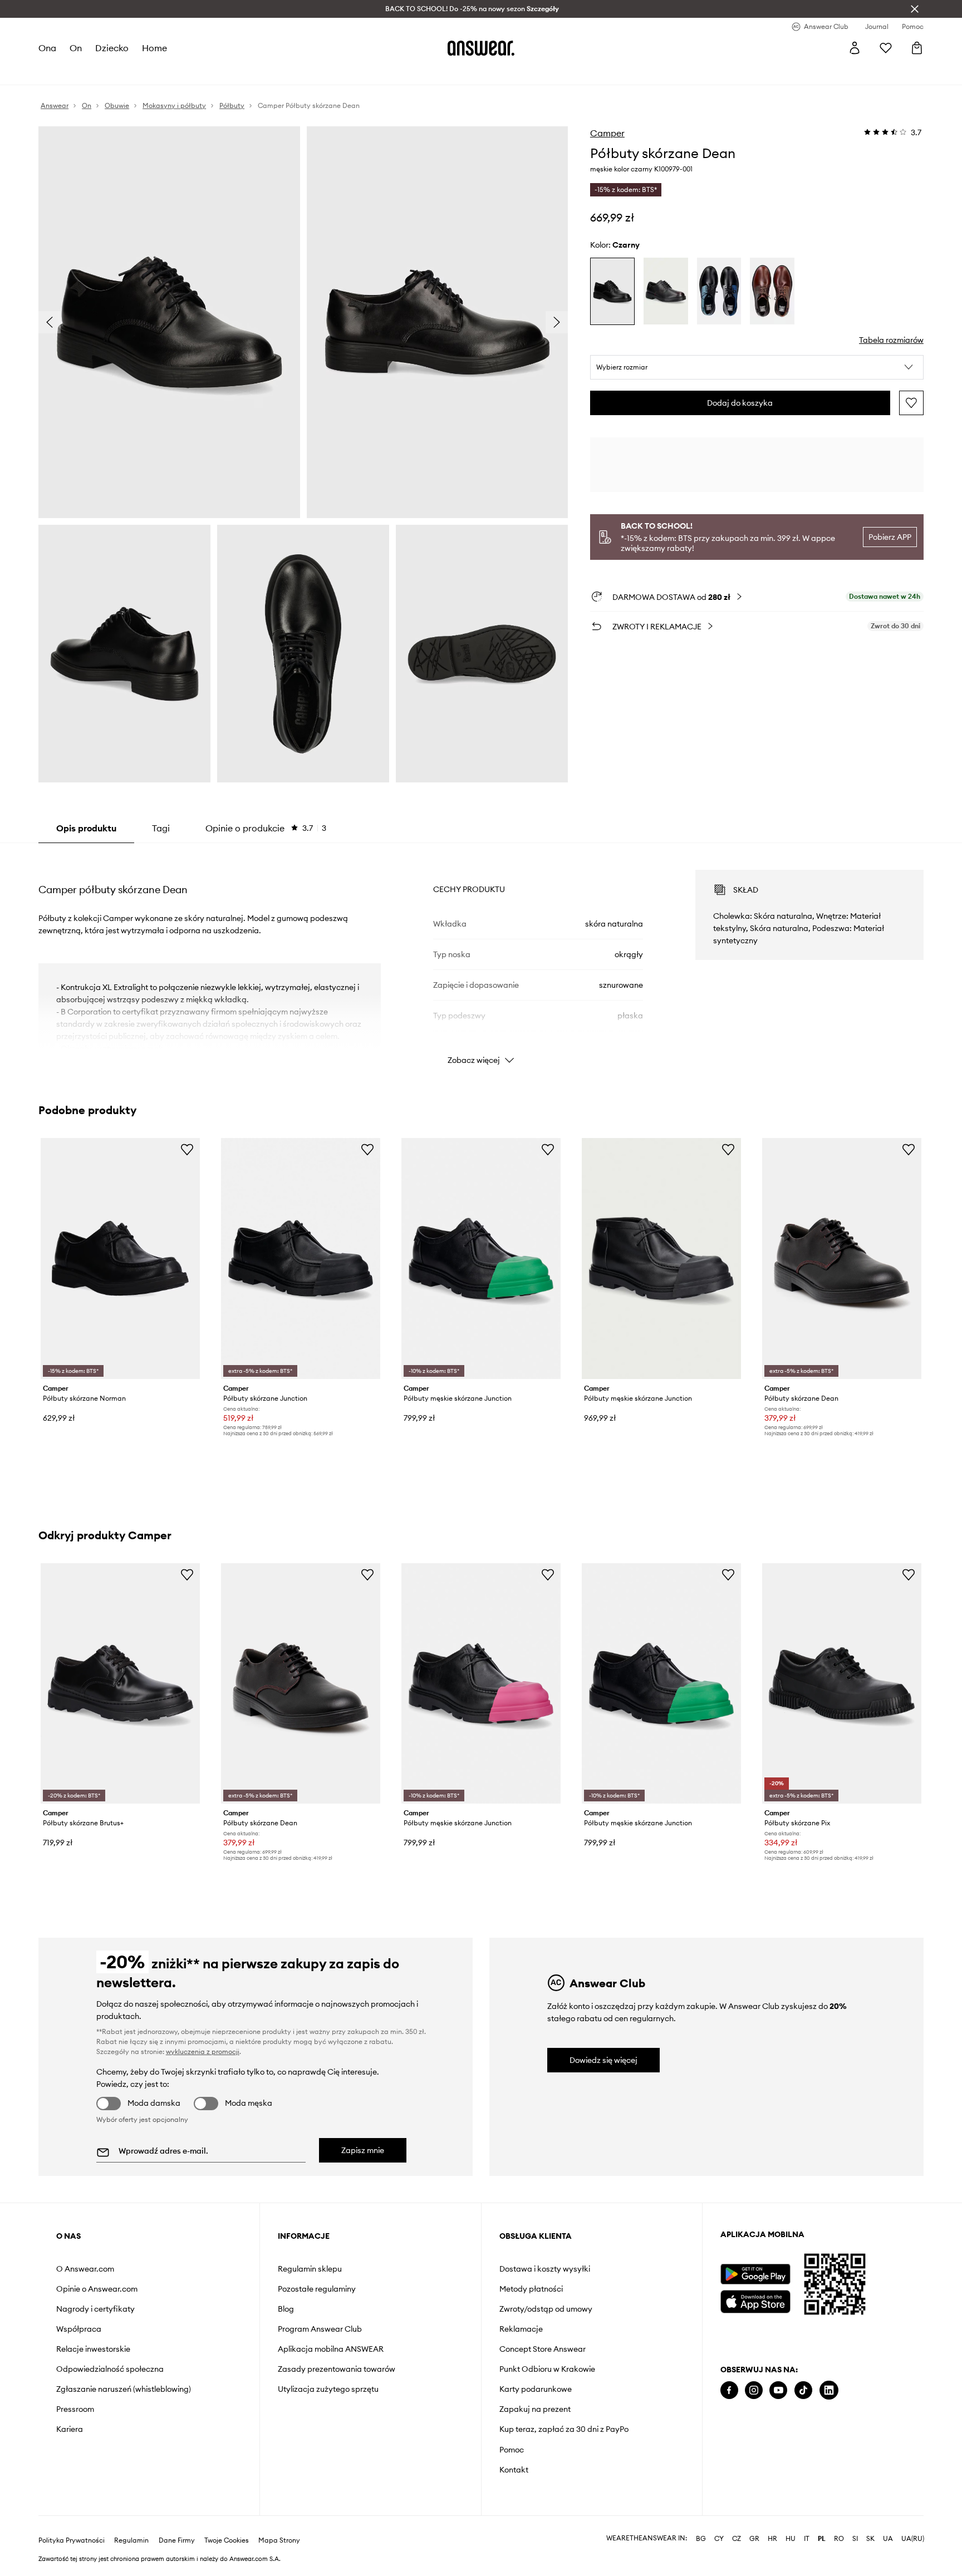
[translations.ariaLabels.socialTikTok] (803, 2390)
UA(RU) (913, 2539)
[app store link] (755, 2300)
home (154, 48)
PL (822, 2539)
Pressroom (75, 2409)
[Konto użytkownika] (855, 48)
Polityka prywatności (72, 2540)
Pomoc (512, 2450)
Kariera (70, 2429)
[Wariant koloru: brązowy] (772, 291)
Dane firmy (177, 2540)
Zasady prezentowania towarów (337, 2369)
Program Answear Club (320, 2329)
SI (855, 2539)
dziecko (112, 48)
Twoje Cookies (227, 2540)
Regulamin (131, 2540)
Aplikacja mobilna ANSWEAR (331, 2349)
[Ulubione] (886, 48)
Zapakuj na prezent (535, 2409)
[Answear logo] (481, 48)
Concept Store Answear (543, 2349)
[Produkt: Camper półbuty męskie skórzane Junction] (481, 1259)
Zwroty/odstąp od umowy (546, 2309)
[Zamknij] (915, 9)
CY (719, 2539)
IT (807, 2539)
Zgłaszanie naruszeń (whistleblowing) (124, 2389)
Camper (607, 133)
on (76, 48)
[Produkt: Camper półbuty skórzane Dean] (842, 1259)
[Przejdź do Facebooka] (729, 2390)
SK (870, 2539)
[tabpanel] (481, 957)
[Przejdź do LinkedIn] (829, 2390)
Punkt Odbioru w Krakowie (547, 2369)
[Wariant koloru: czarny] (612, 291)
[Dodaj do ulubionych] (911, 403)
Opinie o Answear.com (97, 2289)
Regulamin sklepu (310, 2269)
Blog (286, 2309)
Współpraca (79, 2329)
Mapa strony (279, 2540)
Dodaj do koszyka (740, 403)
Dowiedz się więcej (603, 2060)
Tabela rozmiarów (891, 340)
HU (791, 2539)
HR (772, 2539)
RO (839, 2539)
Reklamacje (521, 2329)
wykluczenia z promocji (203, 2052)
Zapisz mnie (363, 2150)
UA (888, 2539)
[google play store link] (755, 2274)
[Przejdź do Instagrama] (754, 2390)
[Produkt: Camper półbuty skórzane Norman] (120, 1259)
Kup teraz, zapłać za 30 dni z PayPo (564, 2429)
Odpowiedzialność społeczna (110, 2369)
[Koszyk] (917, 48)
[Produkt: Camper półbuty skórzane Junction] (301, 1259)
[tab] (266, 828)
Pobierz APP (890, 537)
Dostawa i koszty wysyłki (545, 2269)
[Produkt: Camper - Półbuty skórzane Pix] (842, 1684)
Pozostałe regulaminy (317, 2289)
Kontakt (514, 2470)
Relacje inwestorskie (93, 2349)
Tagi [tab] (161, 828)
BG (701, 2539)
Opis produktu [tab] (86, 828)
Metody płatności (531, 2289)
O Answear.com (85, 2269)
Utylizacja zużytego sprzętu (328, 2389)
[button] (757, 367)
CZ (737, 2539)
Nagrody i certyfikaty (95, 2309)
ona (47, 48)
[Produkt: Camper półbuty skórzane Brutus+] (120, 1684)
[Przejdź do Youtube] (778, 2390)
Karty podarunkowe (536, 2389)
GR (754, 2539)
